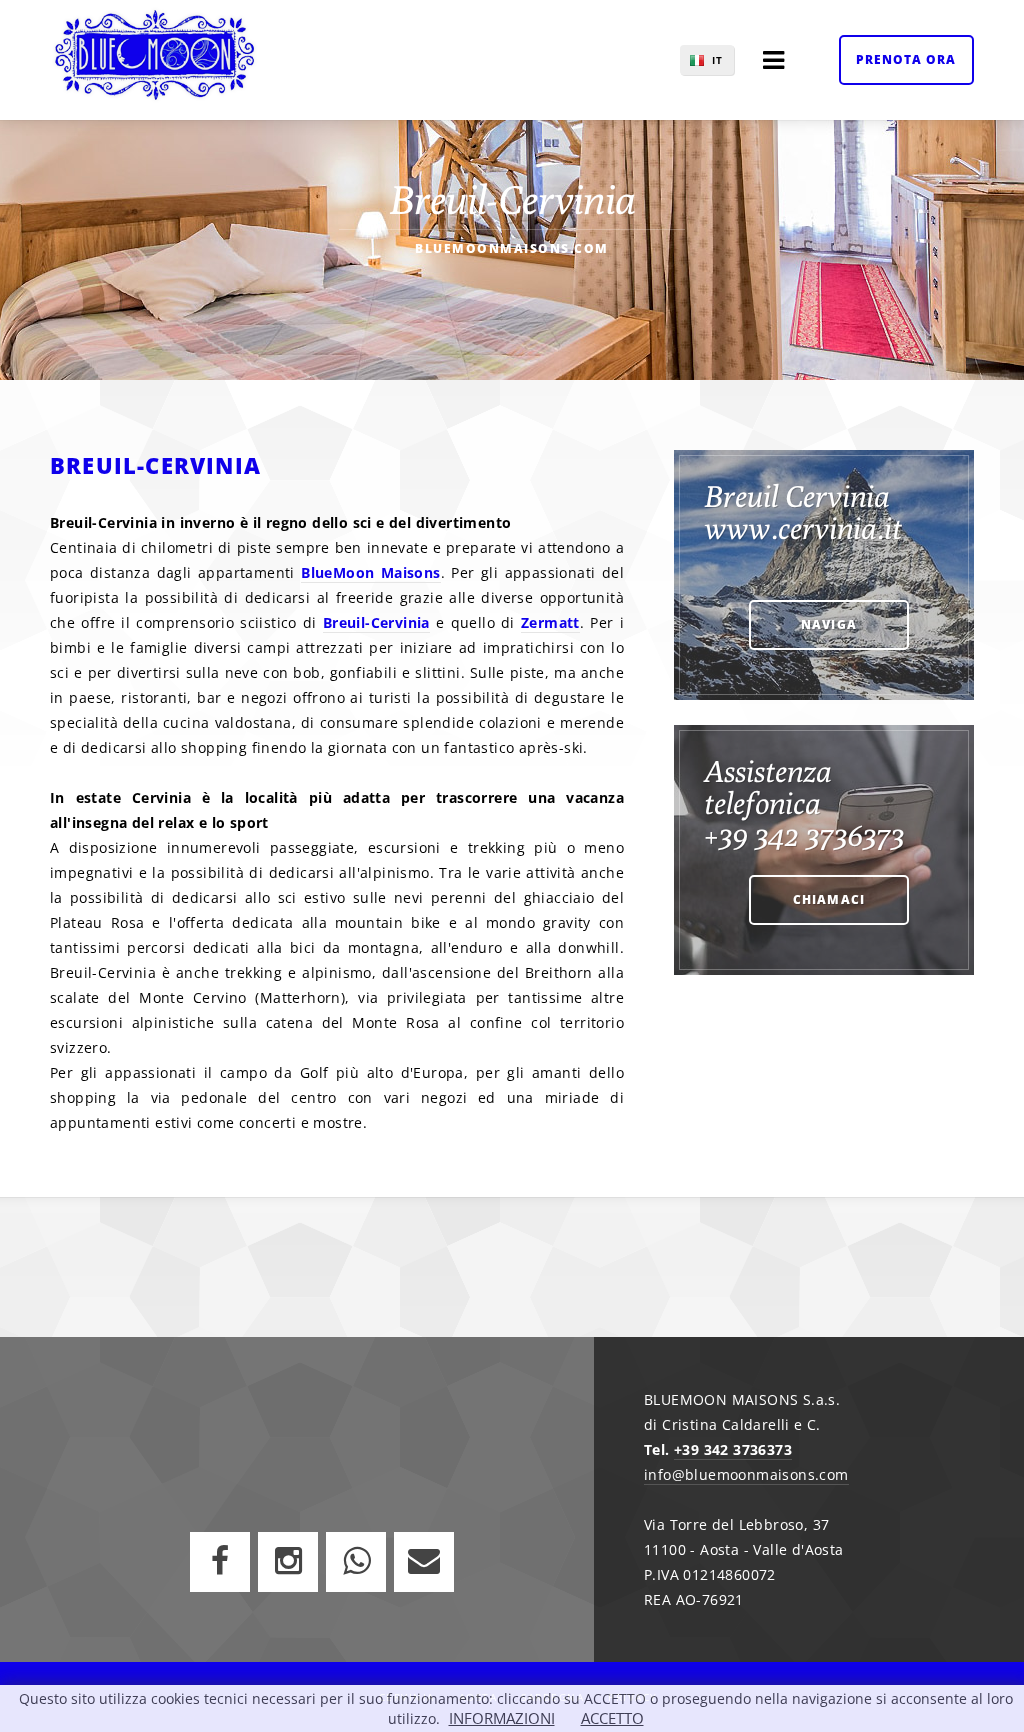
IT (717, 60)
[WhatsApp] (356, 1562)
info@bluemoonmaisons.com (746, 1474)
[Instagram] (288, 1562)
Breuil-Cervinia (376, 622)
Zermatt (550, 622)
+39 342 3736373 (733, 1449)
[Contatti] (424, 1562)
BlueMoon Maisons (370, 572)
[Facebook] (220, 1562)
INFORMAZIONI (502, 1718)
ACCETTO (612, 1718)
